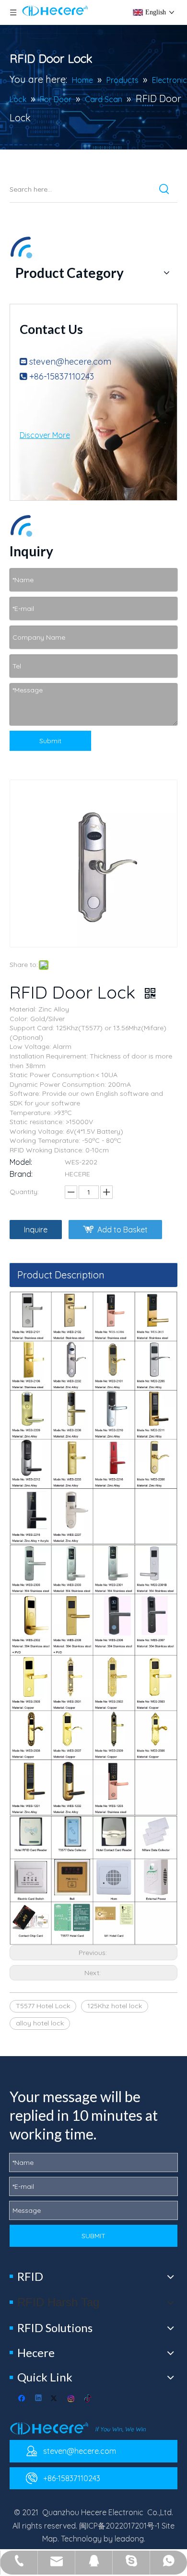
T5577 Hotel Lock (43, 2006)
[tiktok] (88, 2399)
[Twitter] (55, 2399)
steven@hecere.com (70, 362)
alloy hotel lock (40, 2023)
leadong (129, 2539)
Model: (21, 1162)
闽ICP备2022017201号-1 (119, 2526)
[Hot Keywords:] (164, 189)
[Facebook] (23, 2399)
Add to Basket (123, 1230)
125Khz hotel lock (115, 2006)
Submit (50, 741)
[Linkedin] (39, 2399)
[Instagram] (72, 2399)
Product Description (61, 1275)
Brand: (21, 1174)
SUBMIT (93, 2236)
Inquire (36, 1230)
